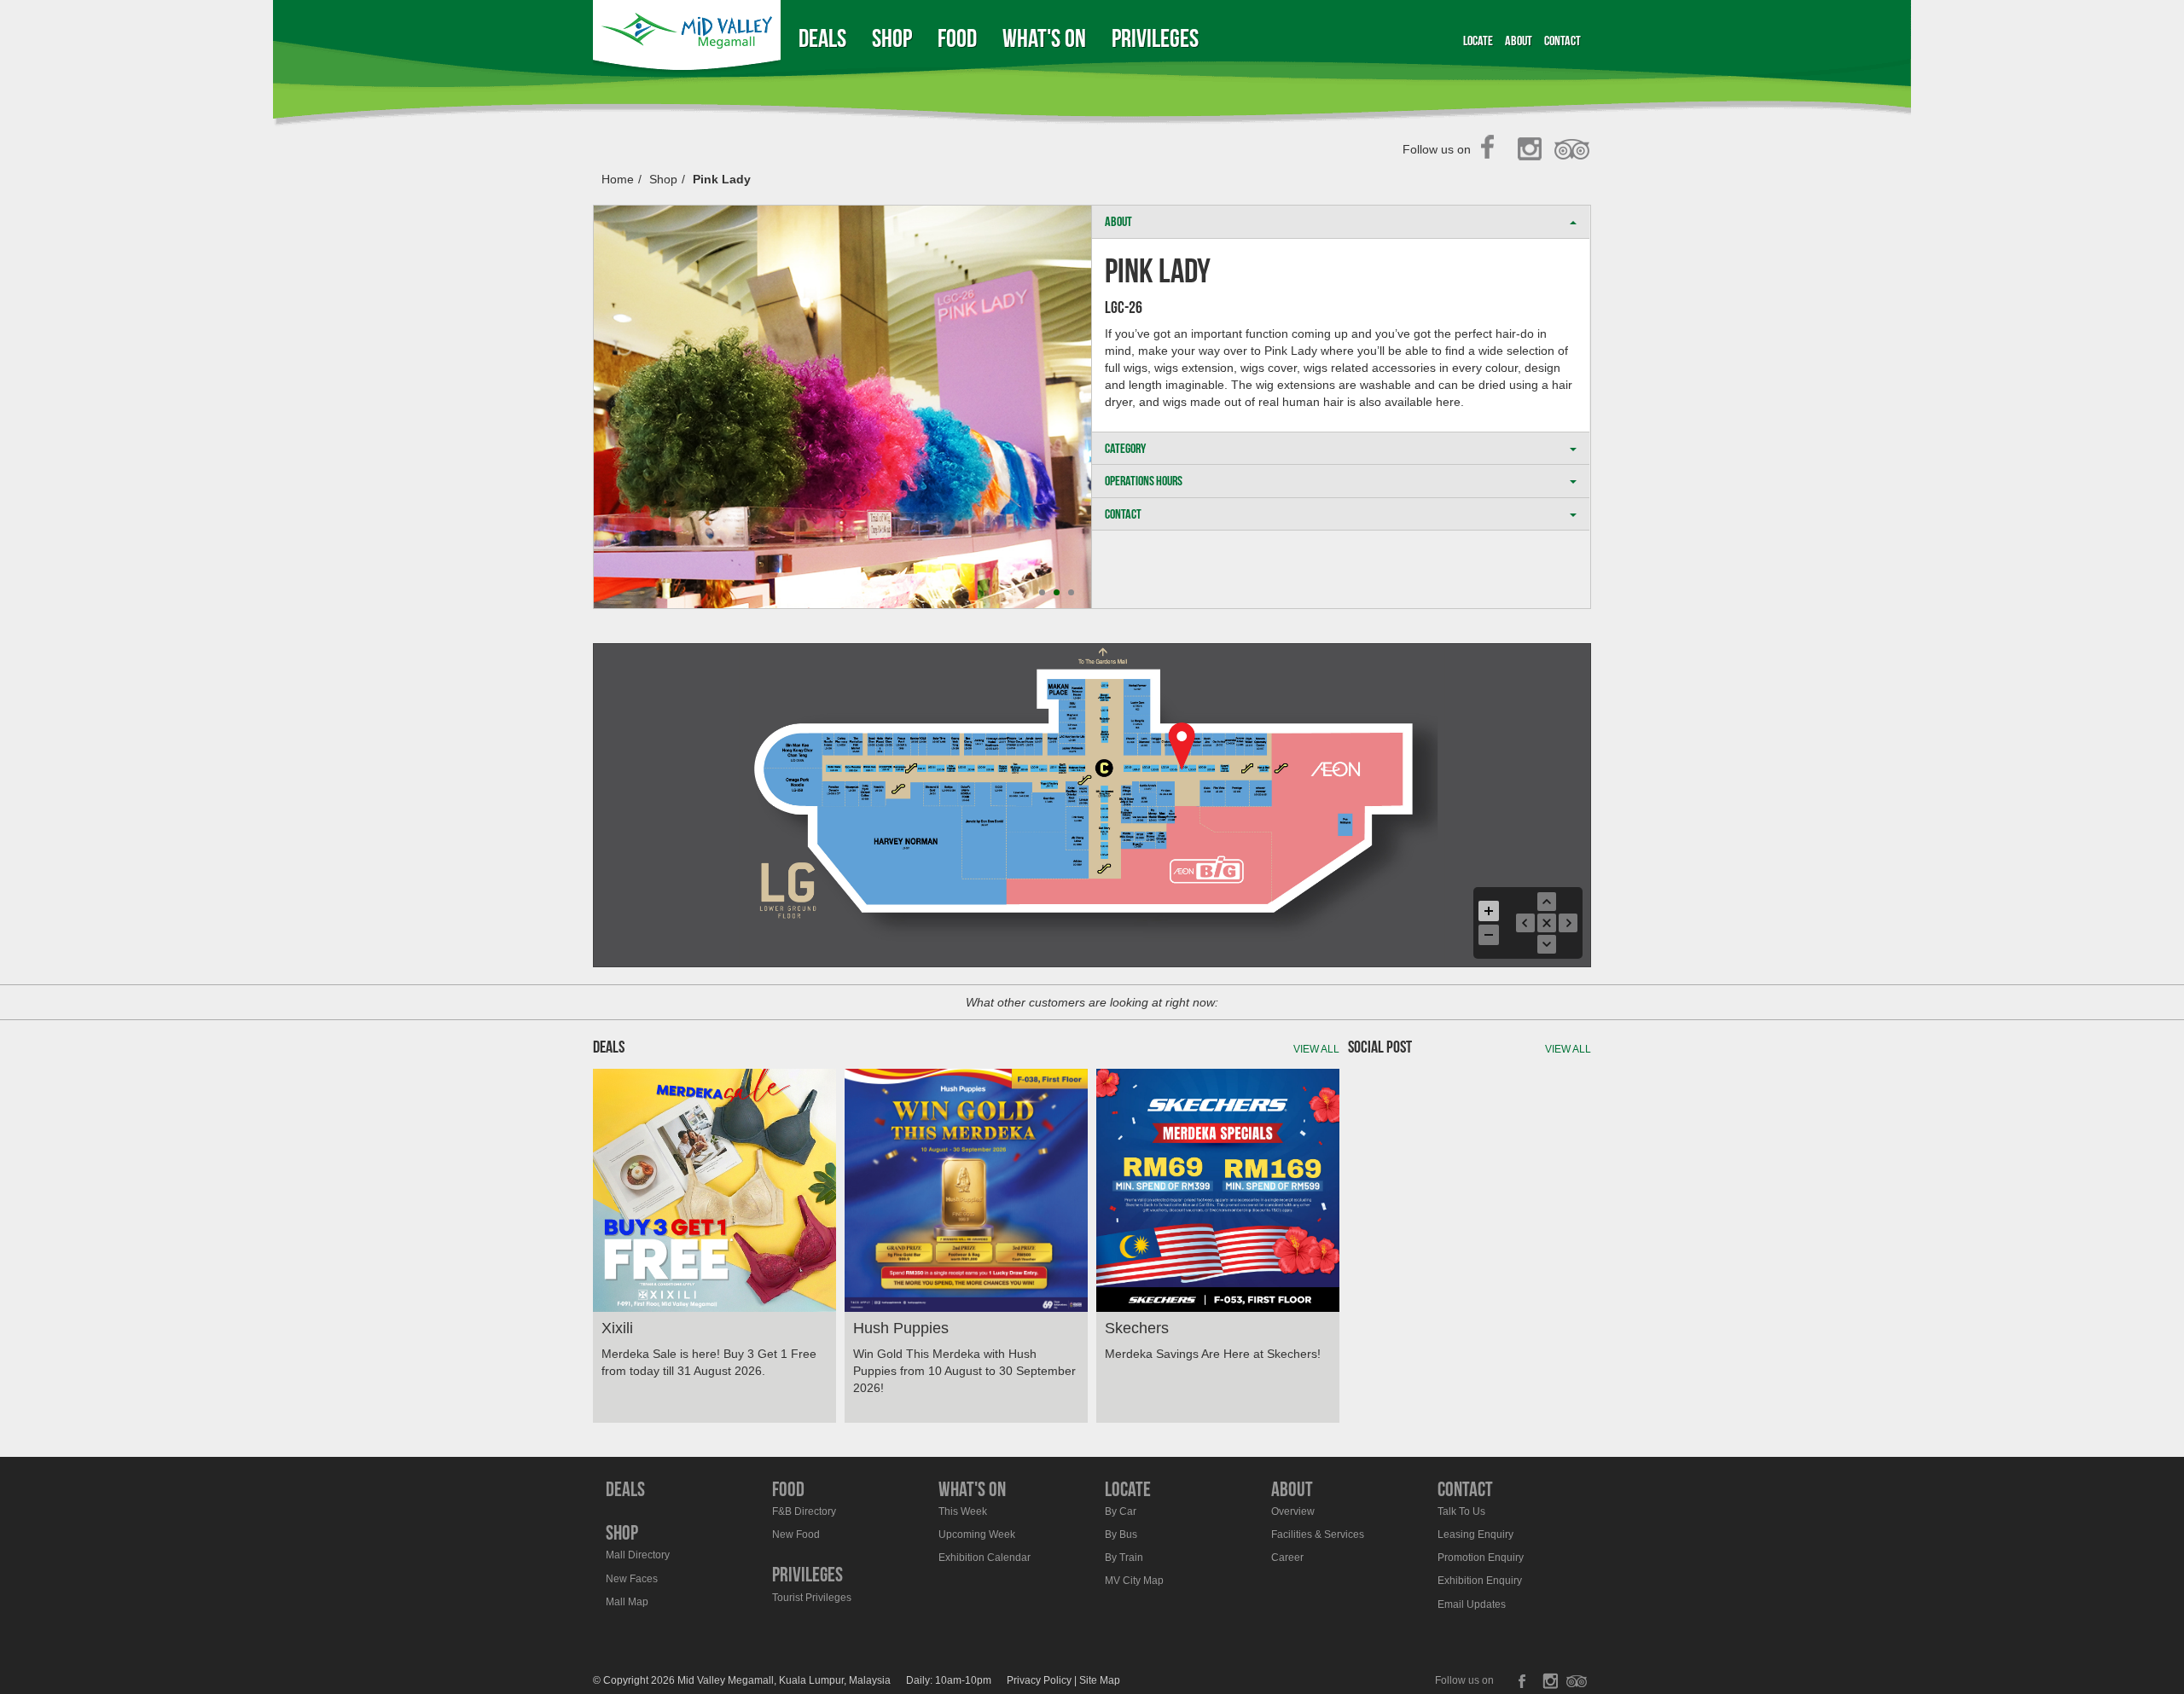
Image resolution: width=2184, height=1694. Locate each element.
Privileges (1155, 38)
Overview (1293, 1511)
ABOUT (1118, 221)
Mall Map (627, 1602)
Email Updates (1472, 1604)
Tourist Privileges (812, 1598)
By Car (1121, 1511)
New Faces (632, 1579)
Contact (1562, 41)
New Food (796, 1534)
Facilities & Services (1318, 1534)
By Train (1124, 1558)
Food (957, 38)
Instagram (1533, 150)
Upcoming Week (977, 1534)
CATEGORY (1125, 448)
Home (618, 179)
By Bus (1121, 1534)
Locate (1478, 41)
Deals (822, 38)
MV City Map (1134, 1581)
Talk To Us (1461, 1511)
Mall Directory (638, 1555)
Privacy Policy (1039, 1680)
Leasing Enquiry (1475, 1534)
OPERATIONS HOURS (1144, 481)
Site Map (1100, 1680)
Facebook (1493, 150)
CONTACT (1123, 514)
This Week (963, 1511)
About (1519, 41)
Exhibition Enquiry (1480, 1581)
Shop (892, 38)
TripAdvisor (1573, 150)
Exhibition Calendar (985, 1558)
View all (1316, 1049)
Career (1287, 1558)
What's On (1044, 38)
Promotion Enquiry (1481, 1558)
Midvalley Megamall (689, 38)
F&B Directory (804, 1511)
